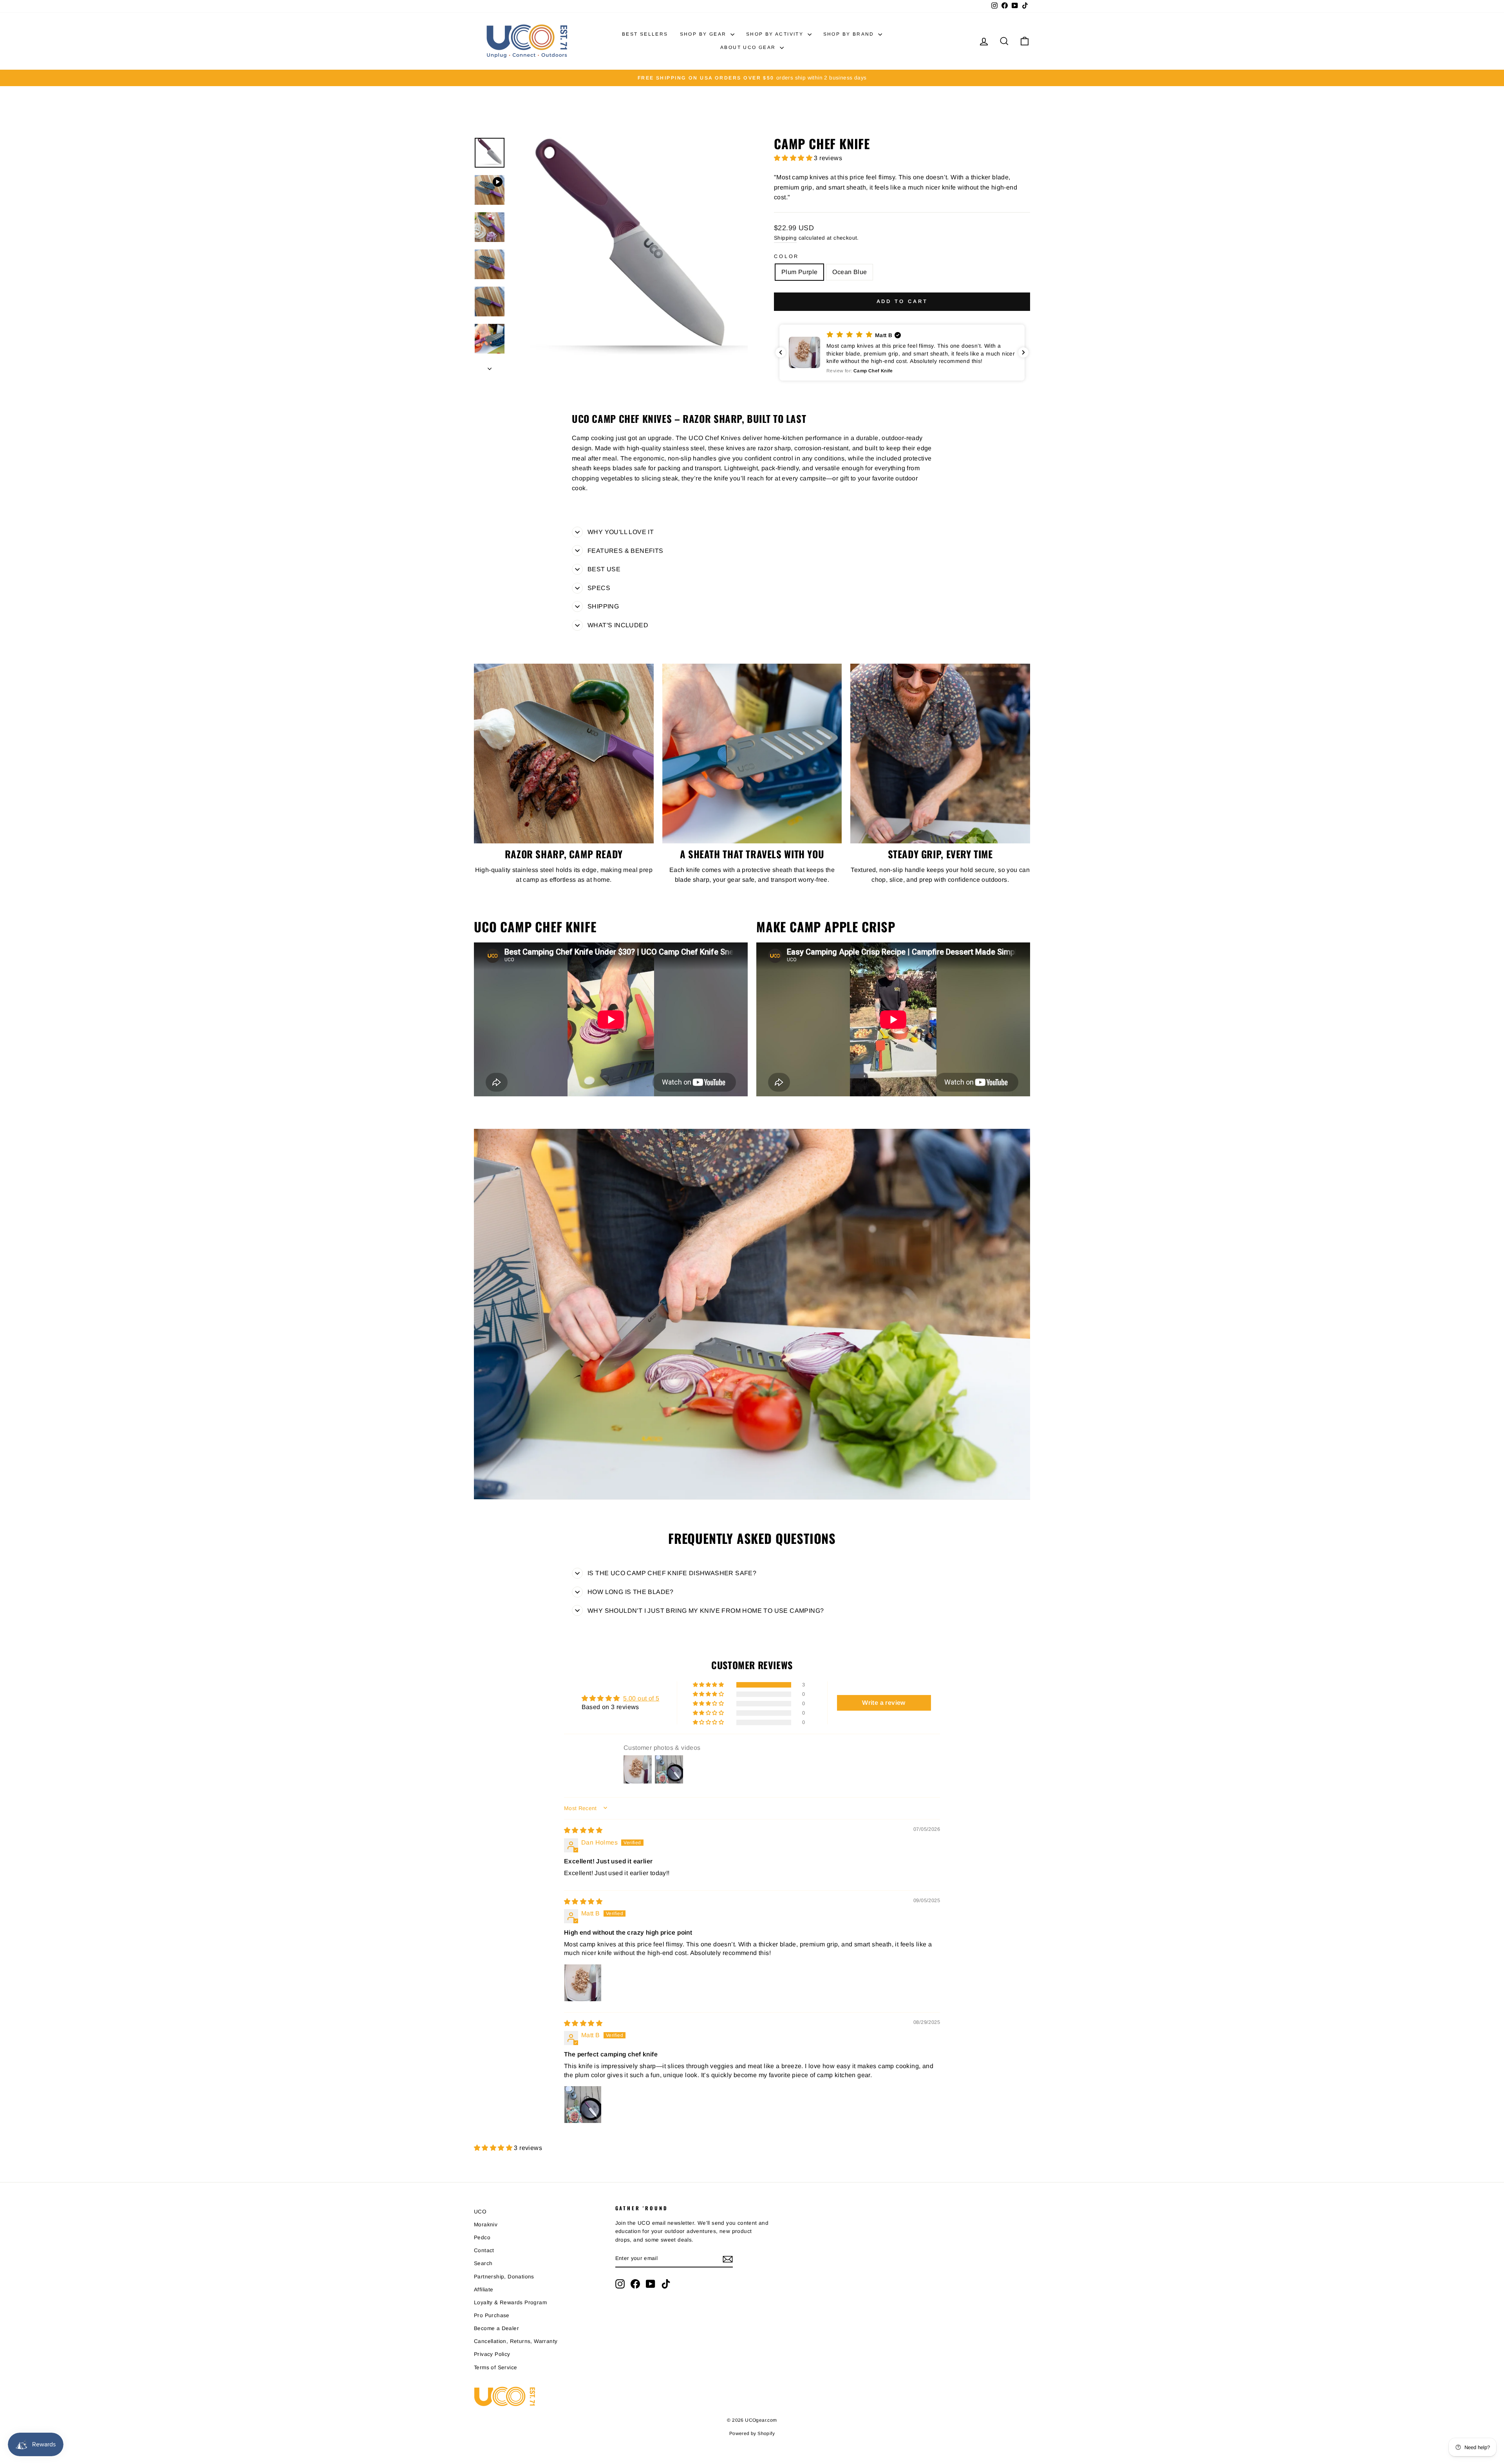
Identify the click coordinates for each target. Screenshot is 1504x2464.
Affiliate (484, 2290)
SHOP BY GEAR (704, 34)
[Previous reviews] (781, 352)
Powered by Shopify (752, 2433)
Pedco (482, 2237)
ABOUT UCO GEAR (749, 47)
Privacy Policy (492, 2354)
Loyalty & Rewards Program (510, 2302)
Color (786, 256)
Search (483, 2263)
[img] (583, 1830)
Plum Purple (799, 272)
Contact (484, 2250)
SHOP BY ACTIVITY (776, 34)
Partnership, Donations (504, 2277)
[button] (794, 158)
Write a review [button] (884, 1703)
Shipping (785, 238)
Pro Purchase (492, 2315)
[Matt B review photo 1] (583, 1983)
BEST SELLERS (645, 34)
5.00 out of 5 (641, 1698)
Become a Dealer (496, 2328)
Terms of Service (495, 2367)
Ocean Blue (850, 272)
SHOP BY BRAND (850, 34)
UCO (480, 2212)
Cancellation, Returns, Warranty (516, 2341)
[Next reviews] (1023, 352)
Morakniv (486, 2225)
